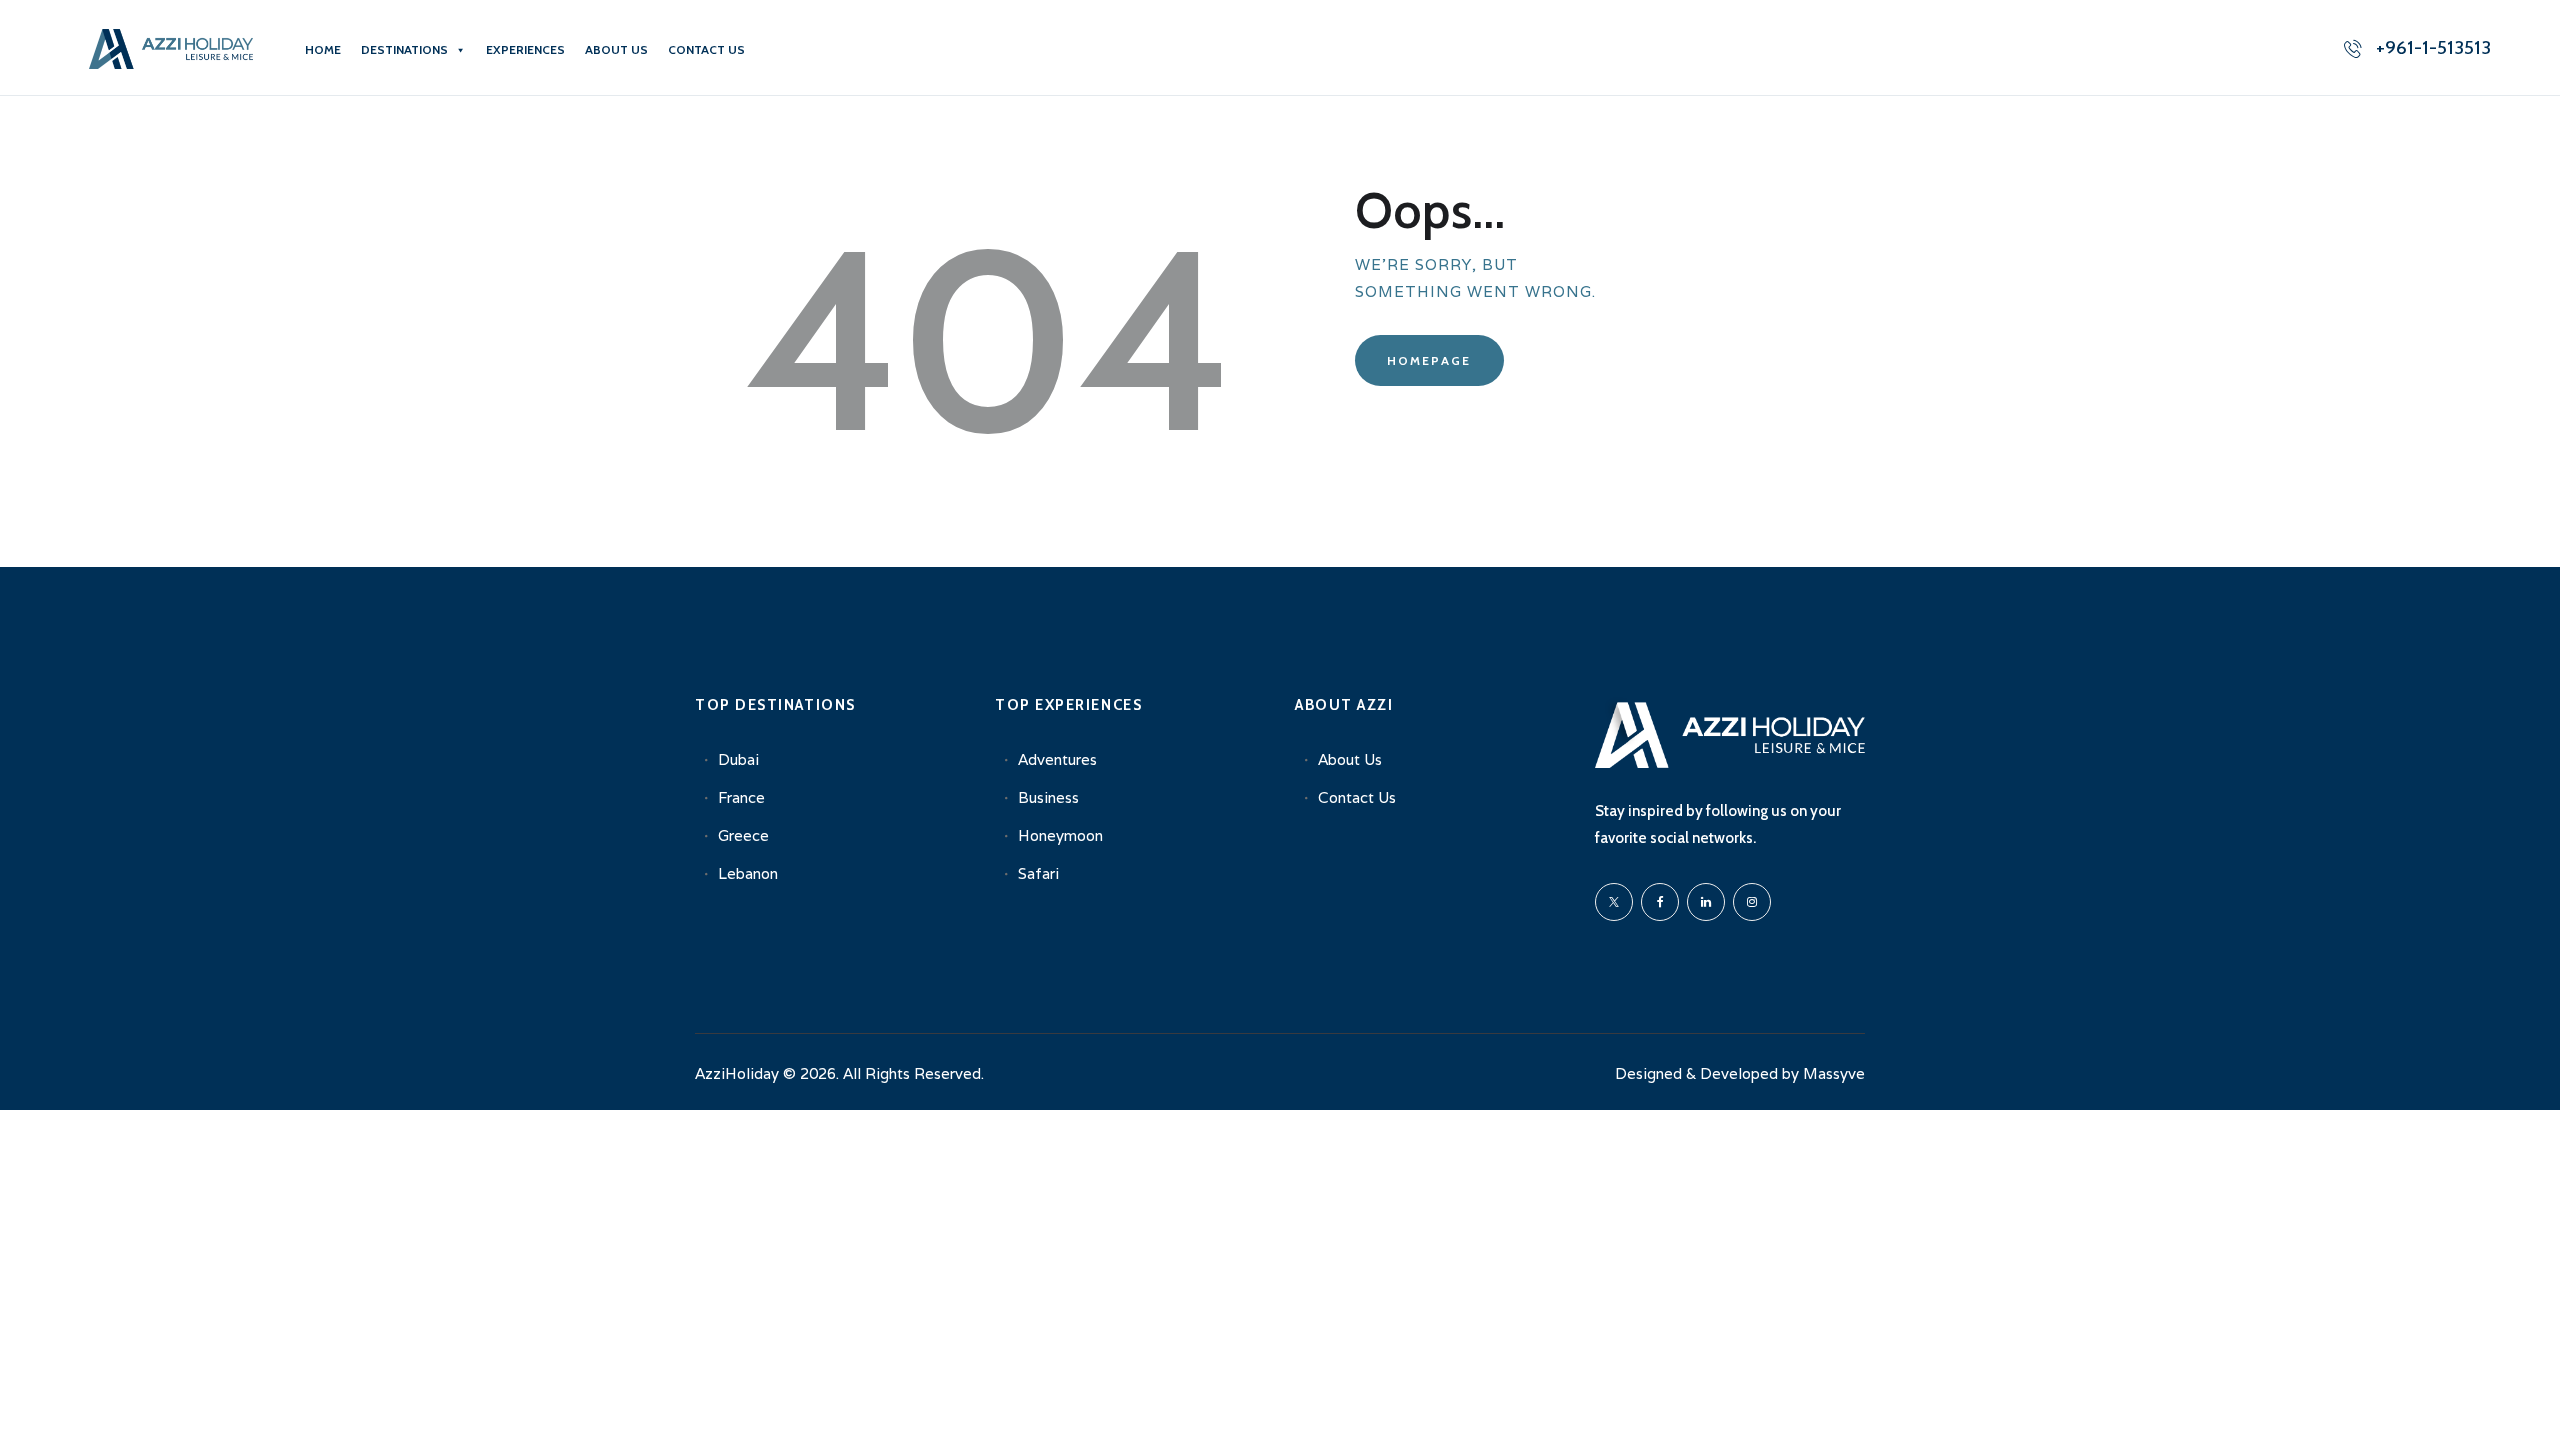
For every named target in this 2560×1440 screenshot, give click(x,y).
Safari (1038, 873)
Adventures (1057, 759)
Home (323, 49)
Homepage (1429, 360)
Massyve (1834, 1073)
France (741, 797)
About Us (616, 49)
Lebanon (748, 873)
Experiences (525, 49)
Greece (743, 835)
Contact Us (706, 49)
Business (1048, 797)
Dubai (738, 759)
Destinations (404, 49)
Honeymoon (1060, 835)
